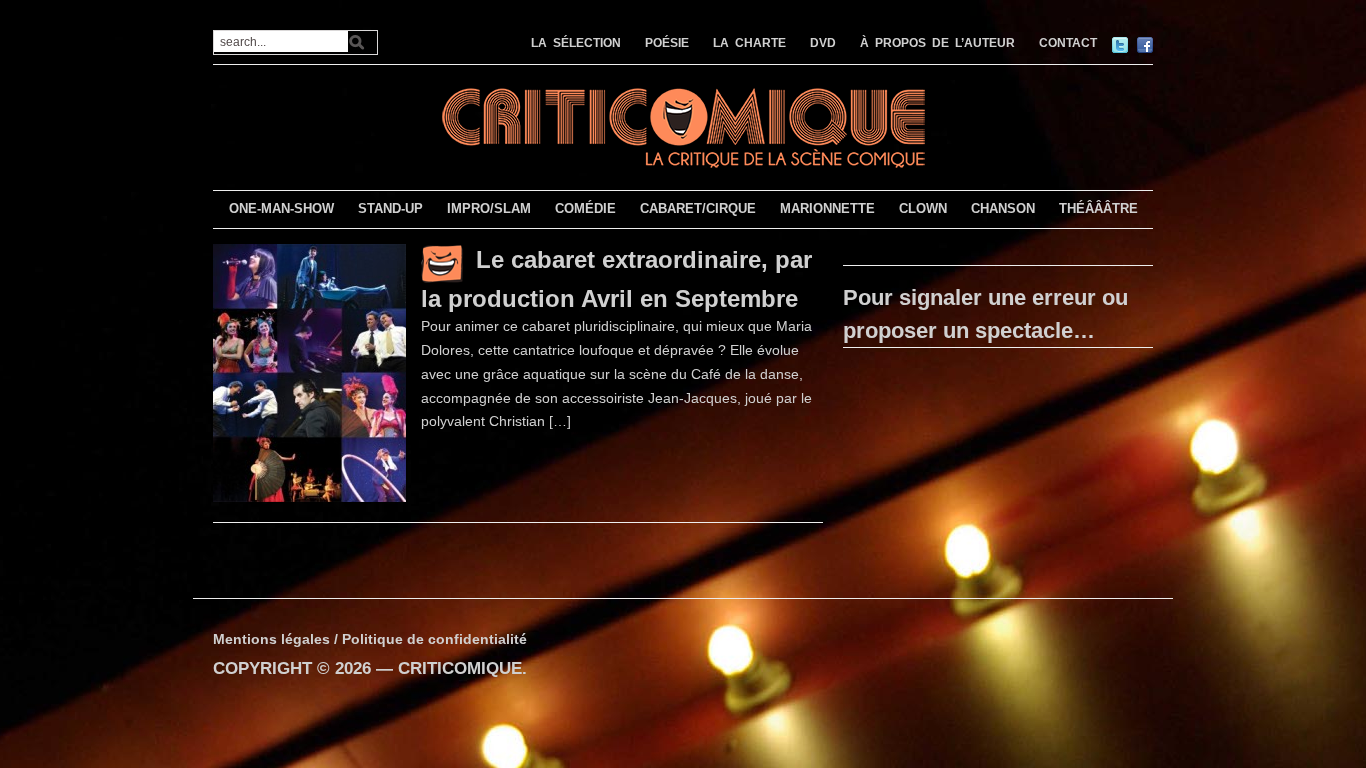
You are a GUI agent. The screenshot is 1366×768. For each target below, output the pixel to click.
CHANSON (1003, 208)
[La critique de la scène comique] (683, 125)
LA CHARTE (749, 43)
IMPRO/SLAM (489, 208)
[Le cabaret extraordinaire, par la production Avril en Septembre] (309, 372)
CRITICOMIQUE (460, 668)
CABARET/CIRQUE (698, 208)
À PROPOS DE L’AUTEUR (937, 43)
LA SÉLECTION (576, 43)
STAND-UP (390, 208)
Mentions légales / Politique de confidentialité (370, 639)
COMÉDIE (585, 208)
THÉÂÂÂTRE (1098, 208)
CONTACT (1068, 43)
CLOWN (923, 208)
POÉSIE (667, 43)
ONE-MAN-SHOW (281, 208)
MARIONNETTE (827, 208)
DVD (823, 43)
